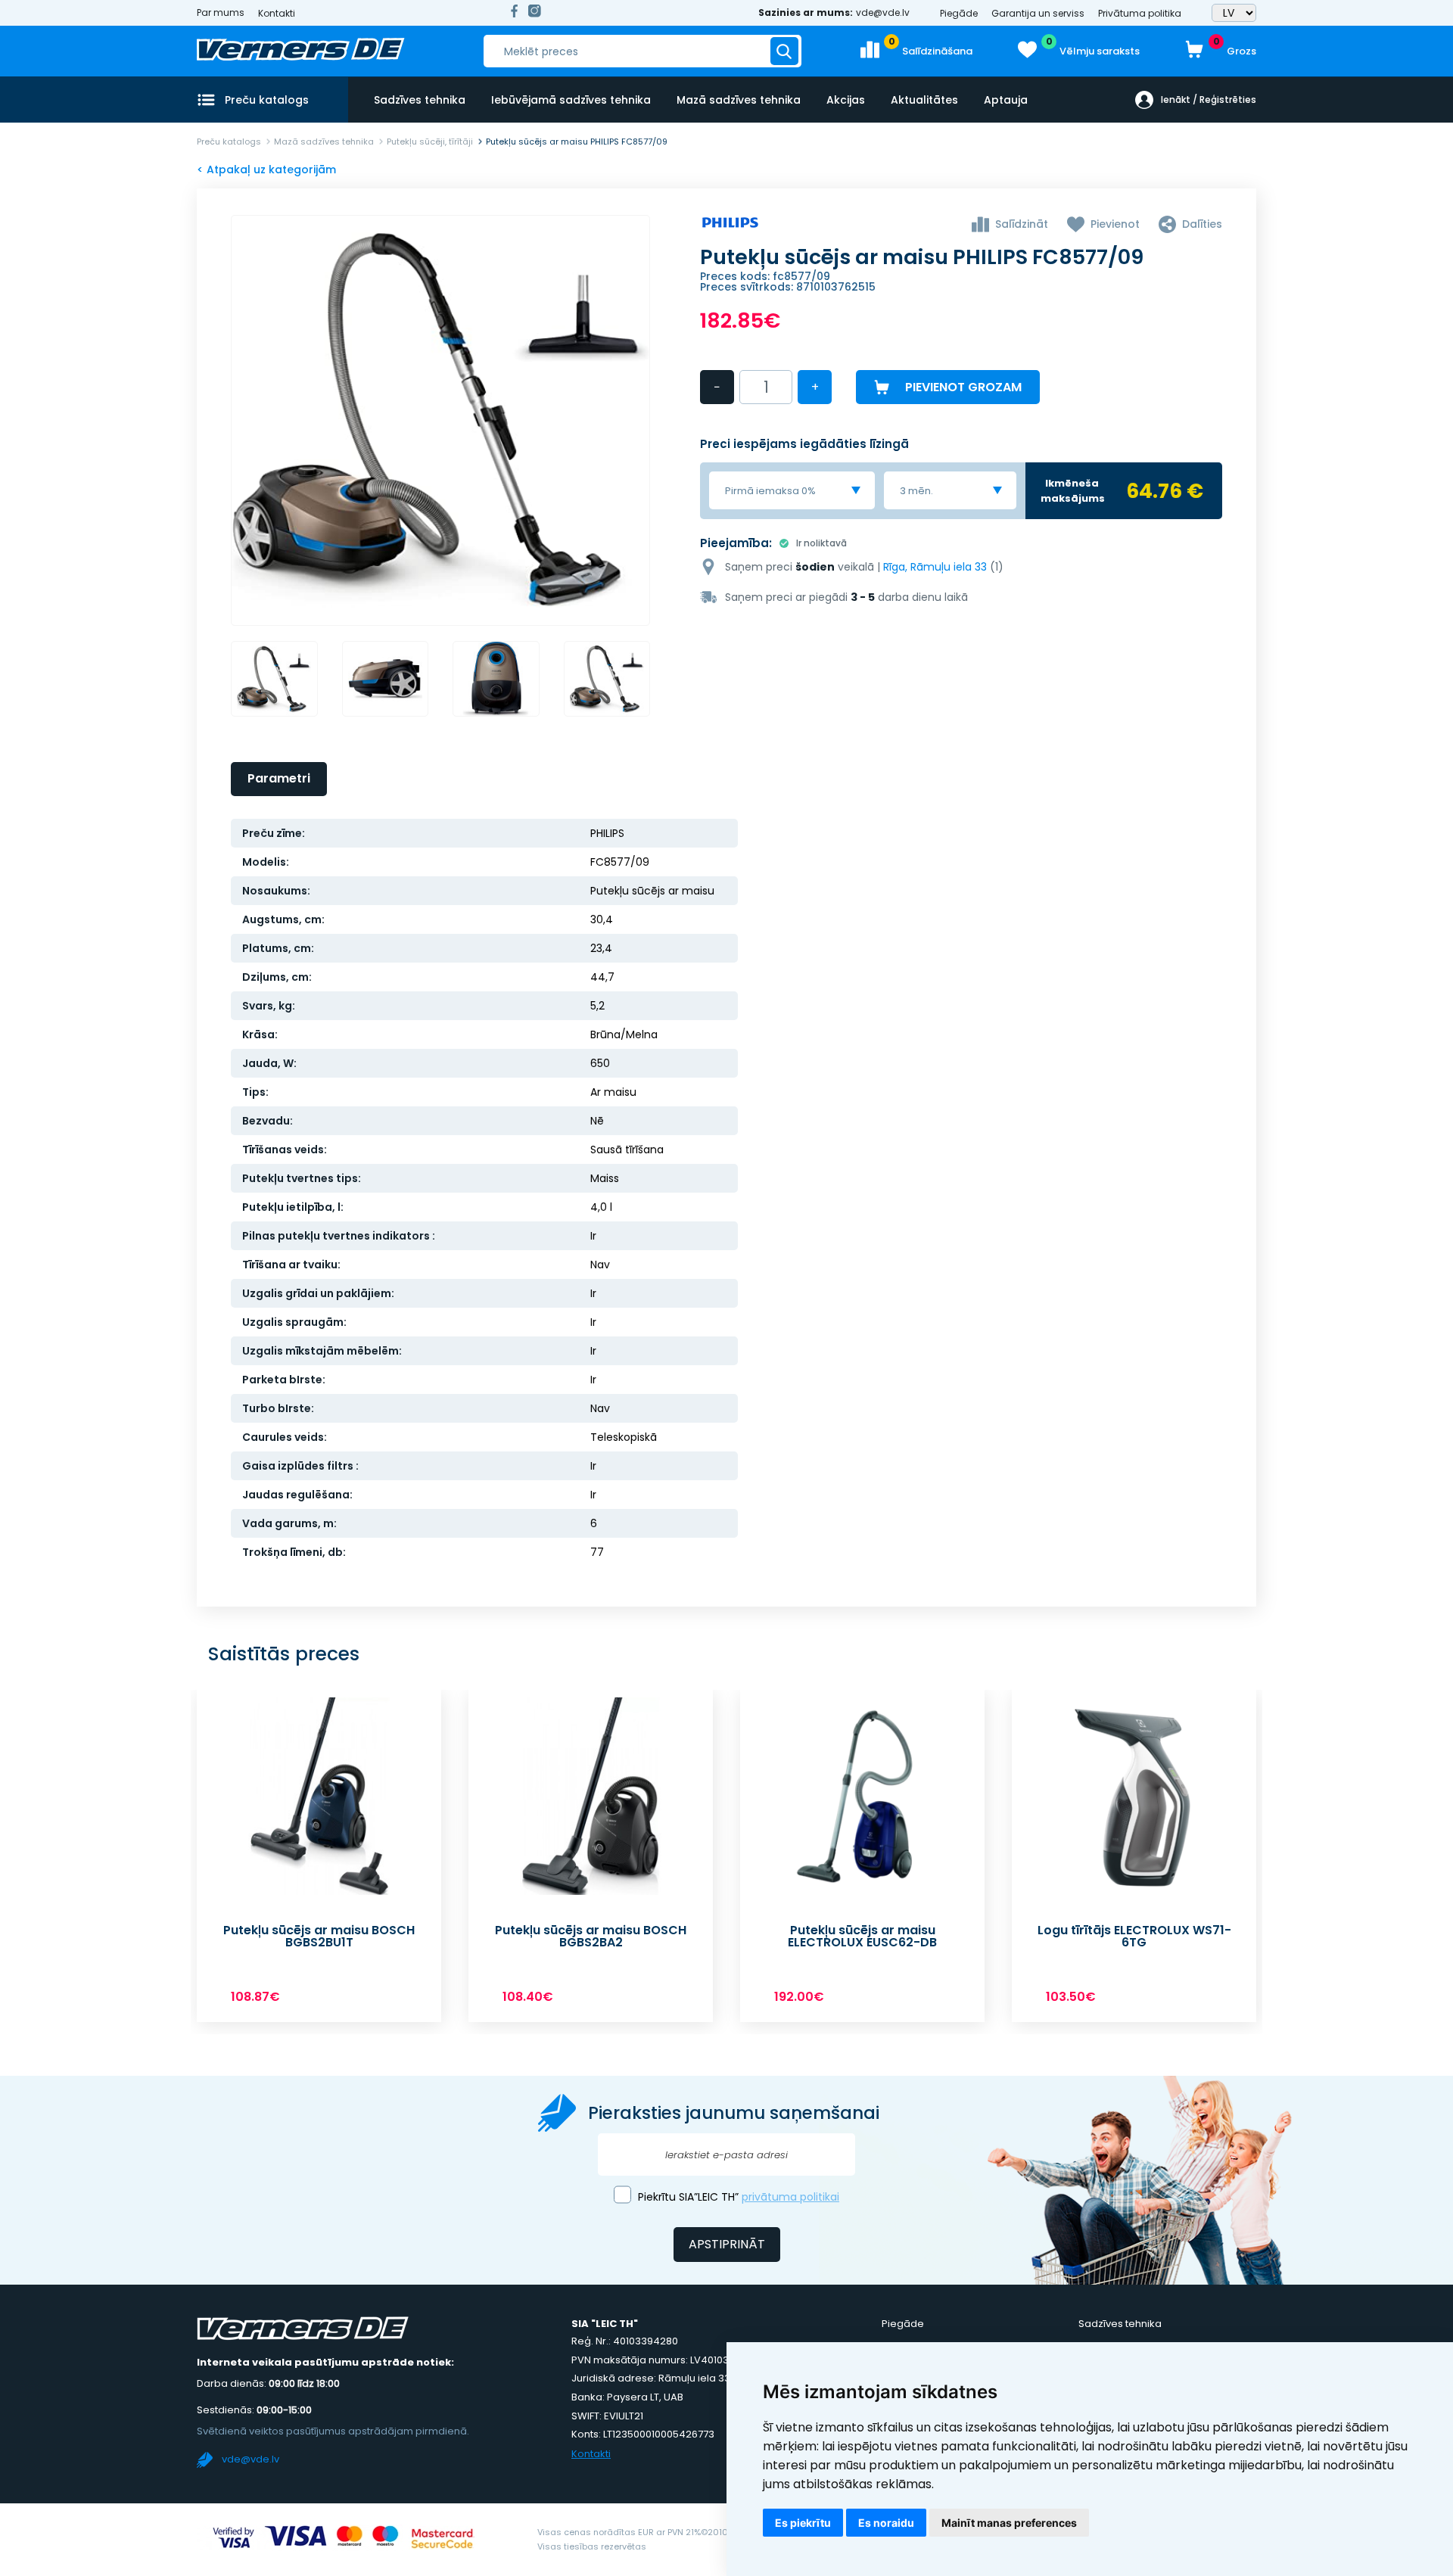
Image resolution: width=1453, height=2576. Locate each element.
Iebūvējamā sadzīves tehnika (571, 100)
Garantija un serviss (1038, 13)
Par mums (221, 13)
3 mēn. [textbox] (916, 491)
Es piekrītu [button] (803, 2523)
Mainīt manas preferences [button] (1009, 2523)
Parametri (279, 778)
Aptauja (1006, 100)
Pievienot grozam (963, 387)
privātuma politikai (790, 2197)
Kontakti (277, 13)
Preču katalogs (229, 142)
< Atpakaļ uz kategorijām (266, 170)
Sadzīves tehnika (420, 100)
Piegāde (959, 13)
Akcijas (846, 100)
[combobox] (792, 490)
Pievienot (1115, 224)
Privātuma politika (1140, 13)
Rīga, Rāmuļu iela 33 (935, 567)
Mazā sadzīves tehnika (739, 100)
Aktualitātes (924, 100)
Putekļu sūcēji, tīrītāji (430, 142)
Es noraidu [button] (886, 2523)
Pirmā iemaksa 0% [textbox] (770, 491)
